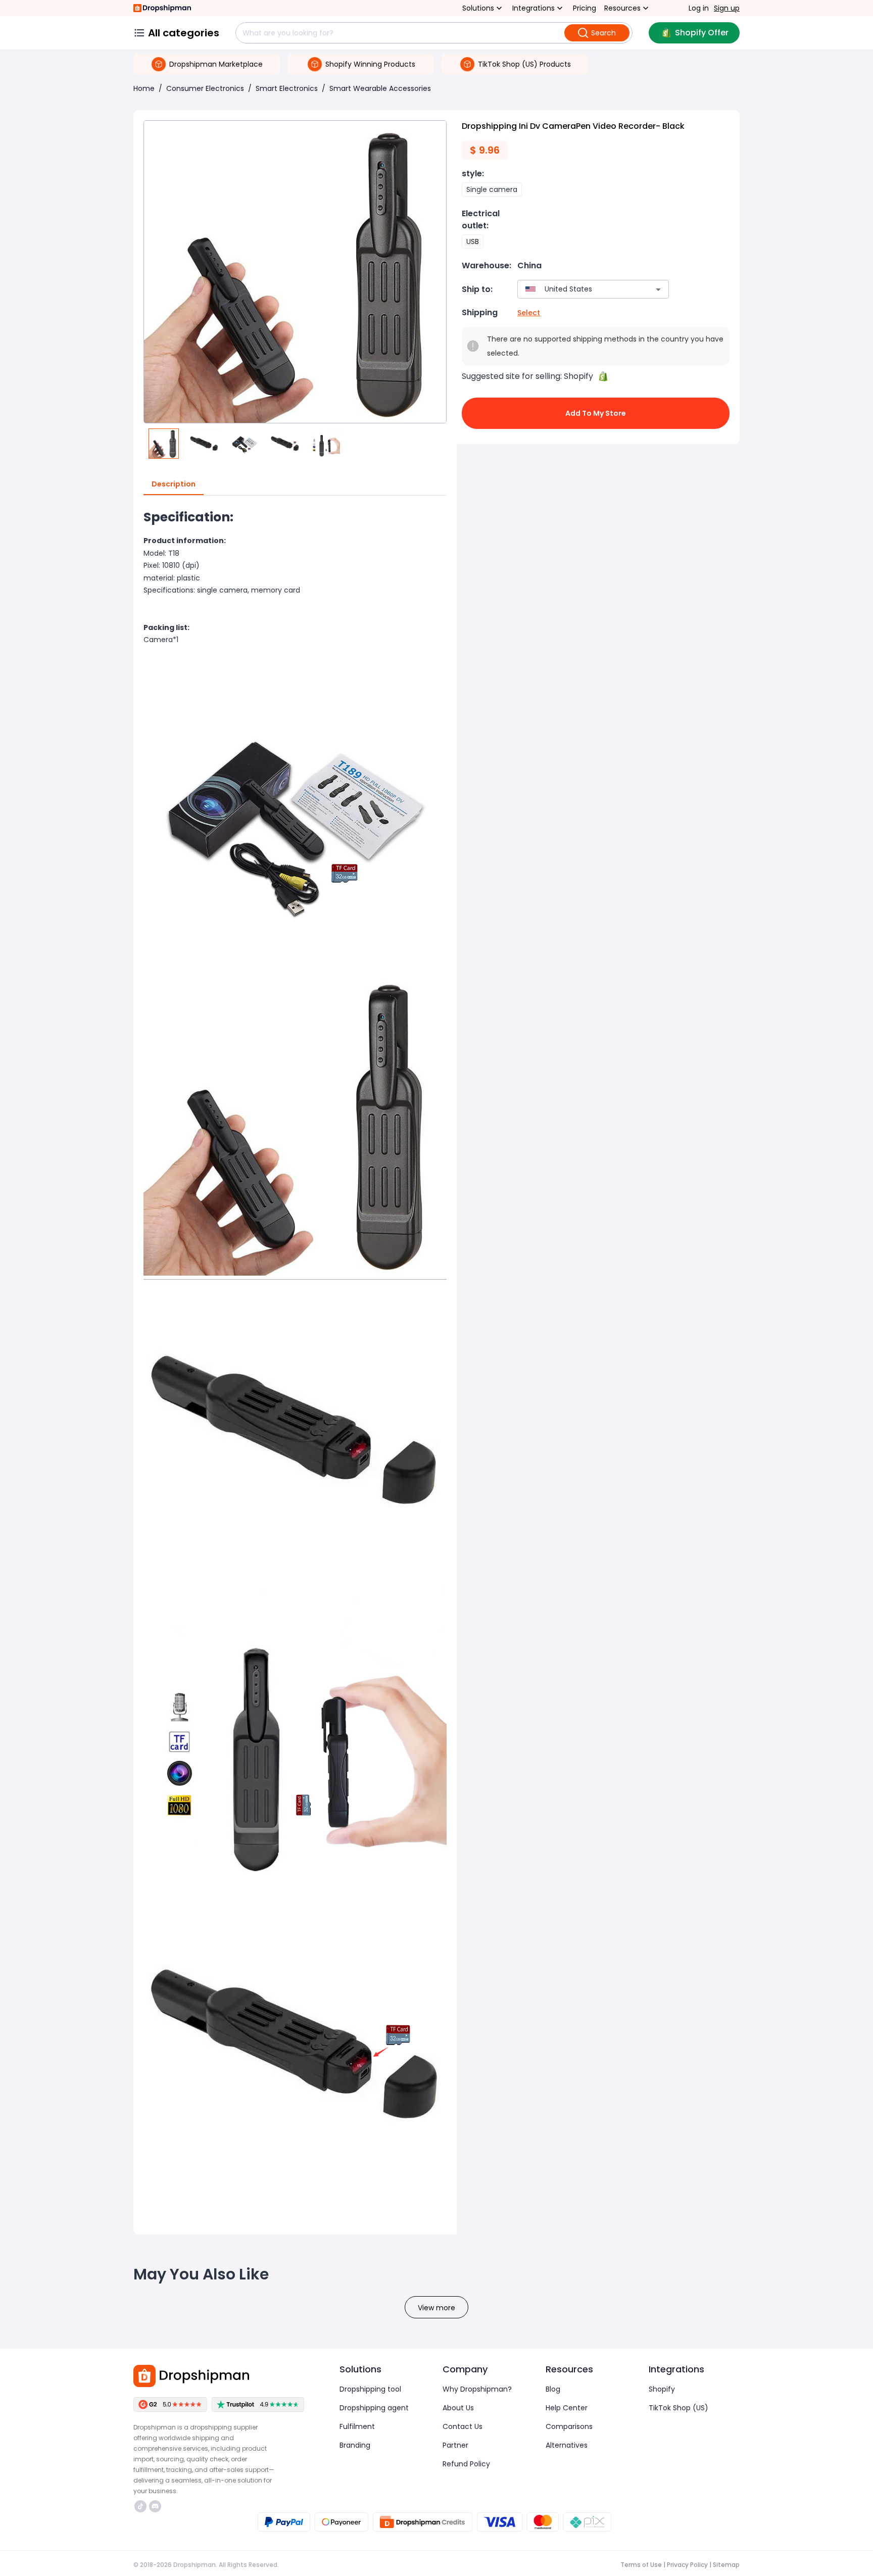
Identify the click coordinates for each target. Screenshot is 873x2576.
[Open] (658, 289)
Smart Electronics (287, 88)
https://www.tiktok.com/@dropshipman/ (142, 2506)
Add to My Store (596, 413)
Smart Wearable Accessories (380, 88)
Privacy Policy (687, 2565)
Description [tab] (174, 484)
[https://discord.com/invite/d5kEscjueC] (155, 2506)
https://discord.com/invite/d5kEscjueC (156, 2506)
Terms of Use (641, 2565)
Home (144, 88)
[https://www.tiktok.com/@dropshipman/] (140, 2506)
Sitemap (726, 2565)
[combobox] (578, 289)
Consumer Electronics (205, 88)
